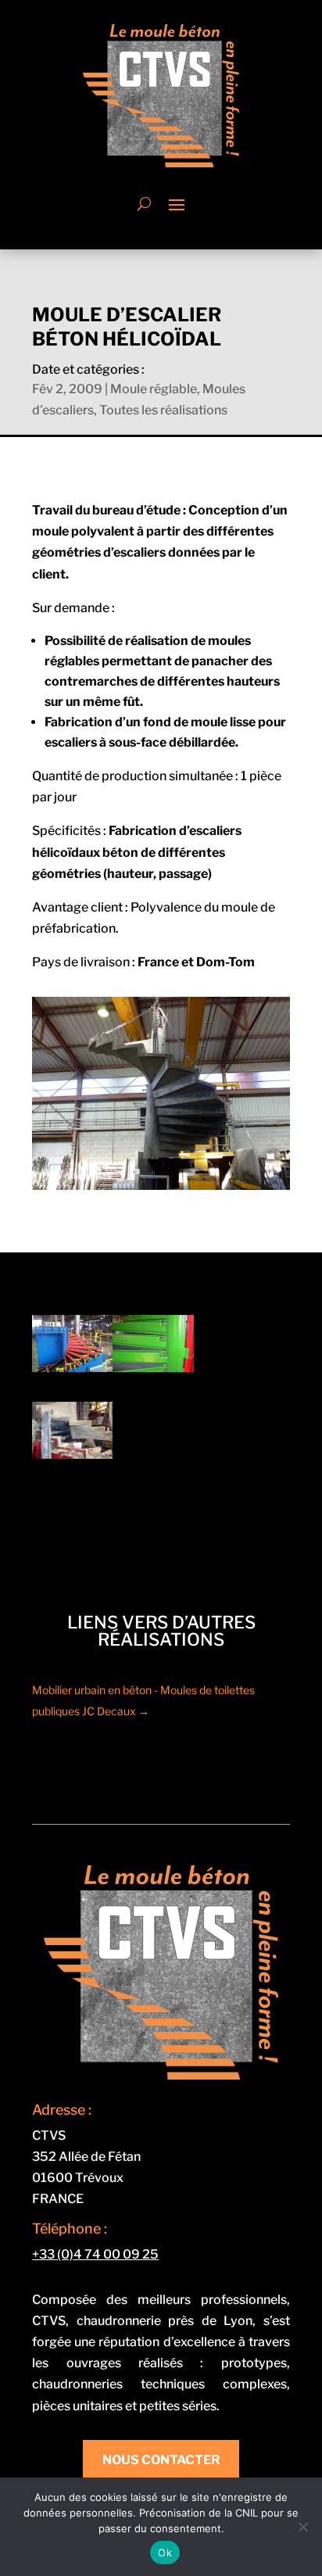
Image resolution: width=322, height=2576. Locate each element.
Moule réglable (154, 389)
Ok (165, 2553)
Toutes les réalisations (163, 410)
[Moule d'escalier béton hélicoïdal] (72, 1368)
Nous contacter (161, 2460)
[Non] (302, 2527)
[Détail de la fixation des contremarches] (153, 1368)
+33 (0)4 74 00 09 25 (95, 2254)
